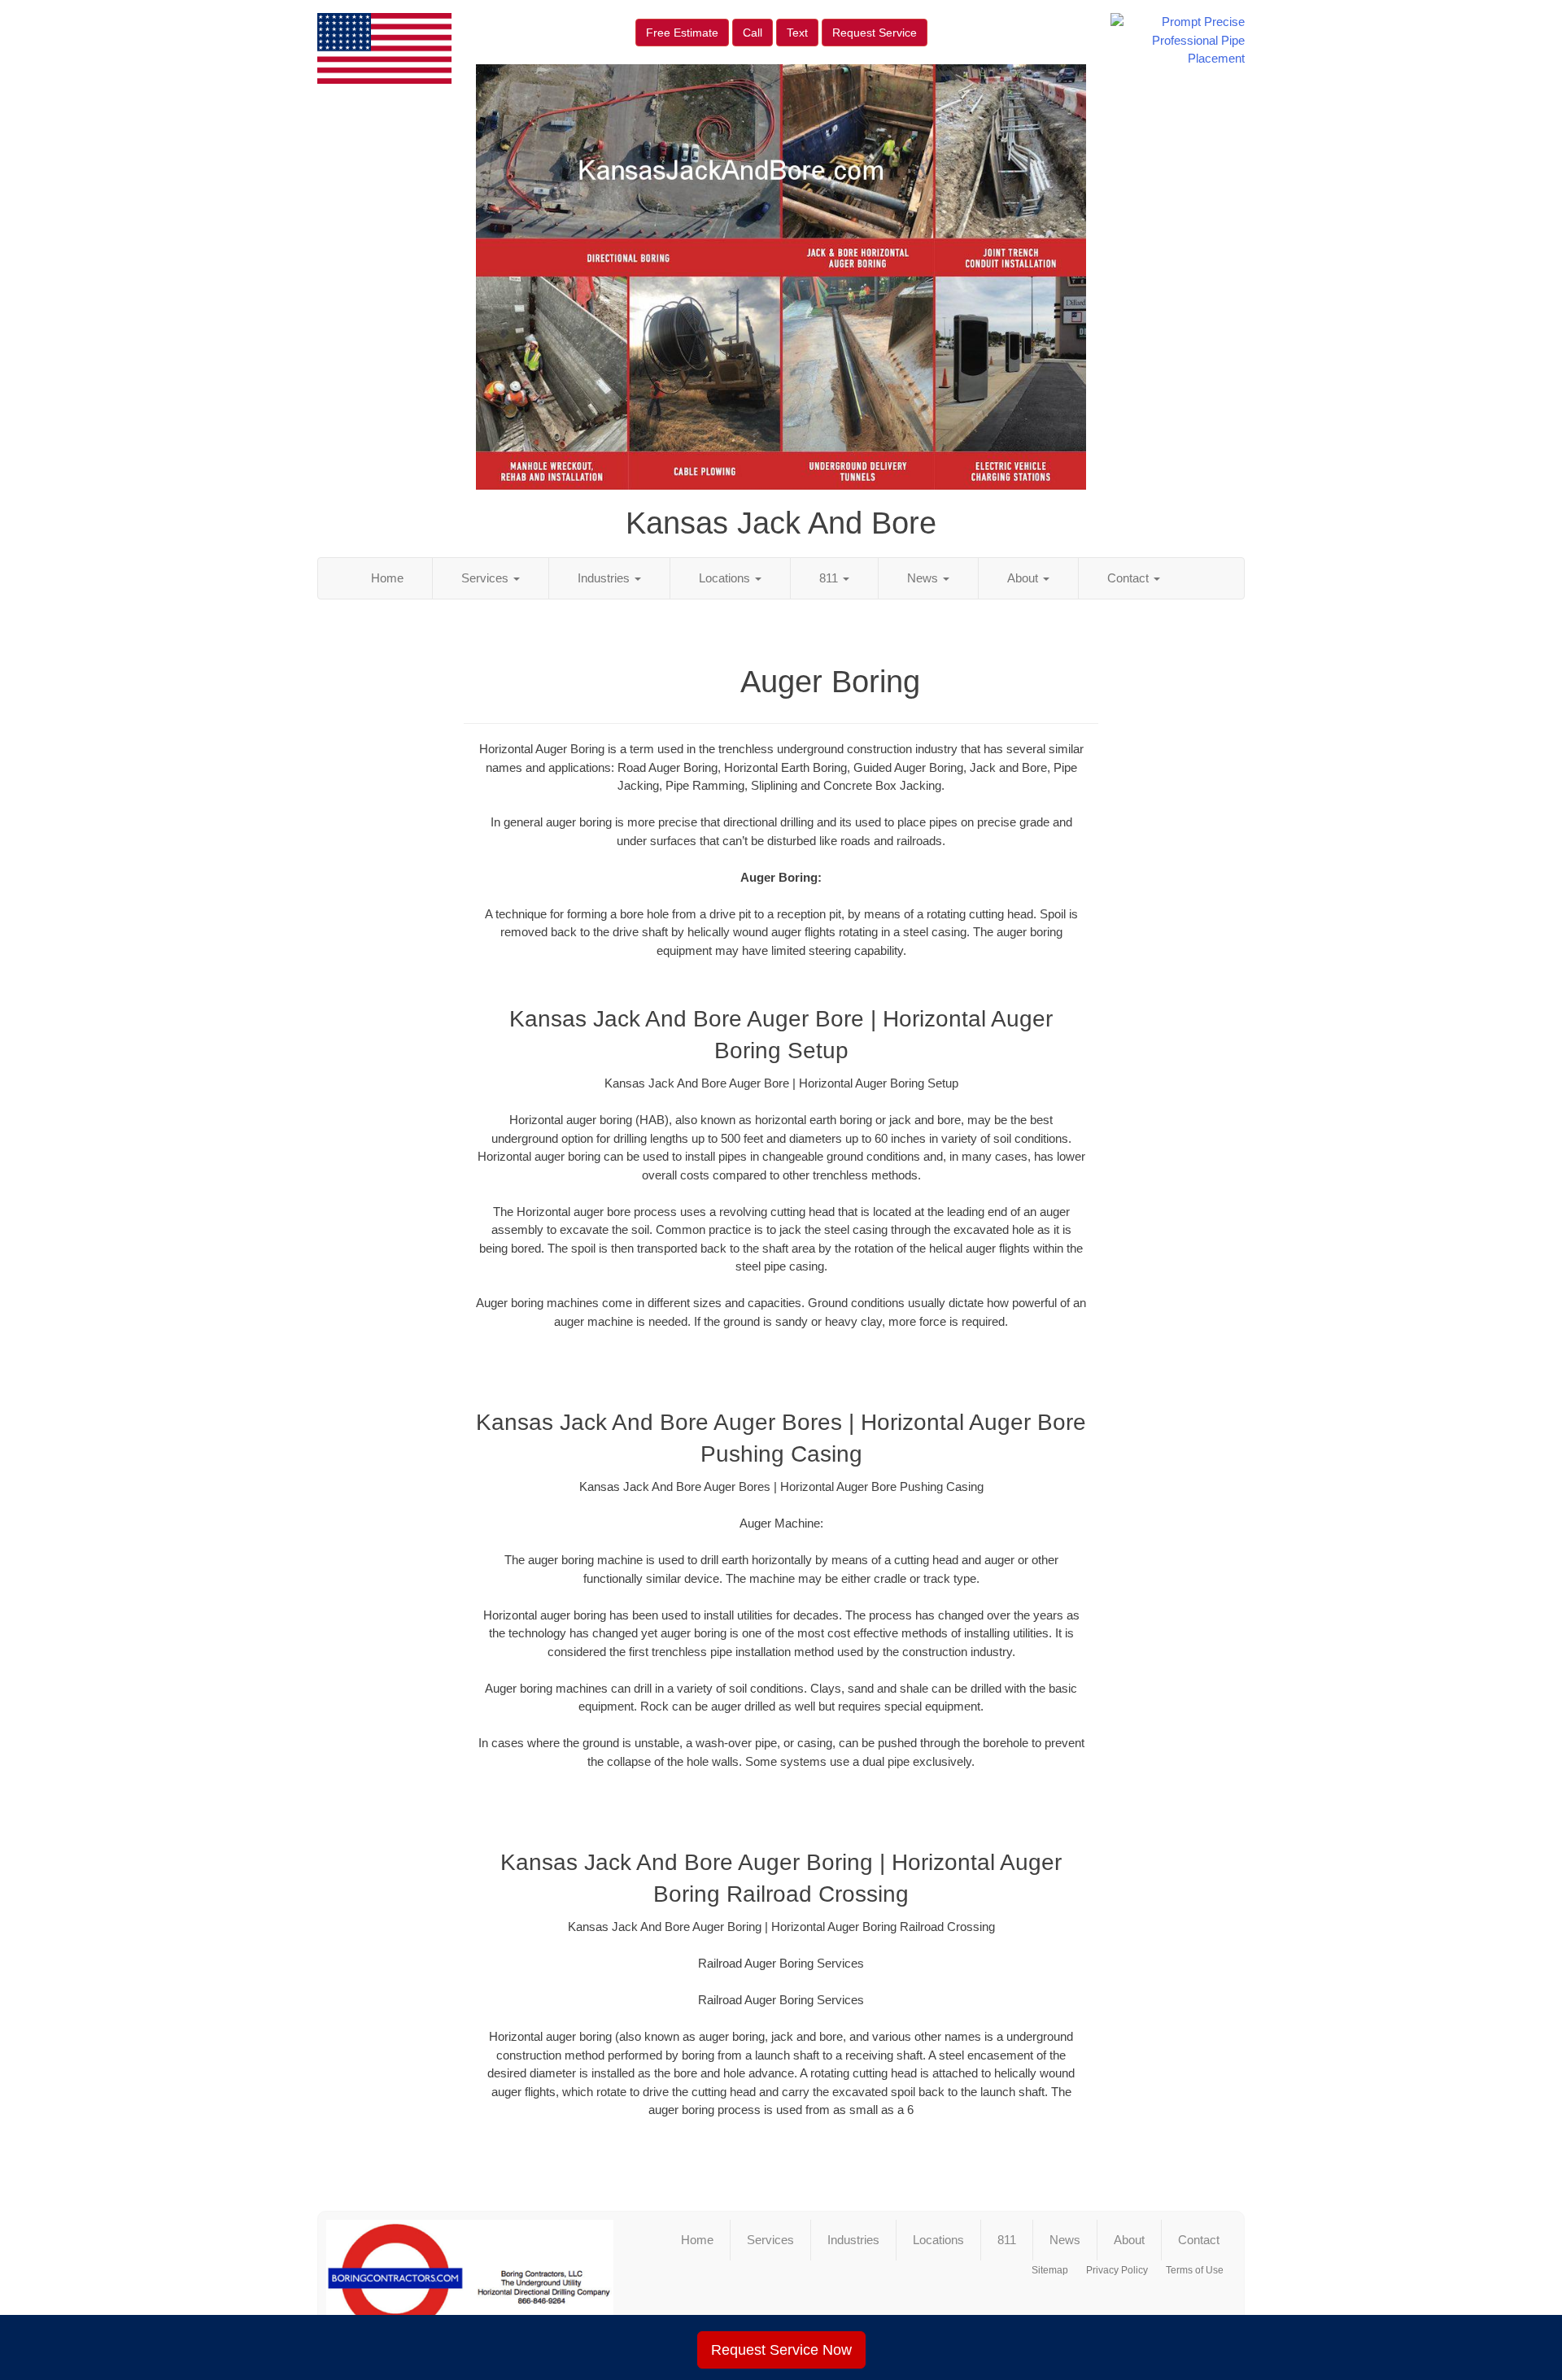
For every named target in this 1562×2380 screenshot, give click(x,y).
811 (830, 578)
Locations (726, 578)
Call (753, 33)
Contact (1130, 578)
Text (797, 33)
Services (486, 578)
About (1024, 578)
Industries (605, 578)
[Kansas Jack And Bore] (470, 2285)
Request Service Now (781, 2350)
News (924, 578)
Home (387, 578)
